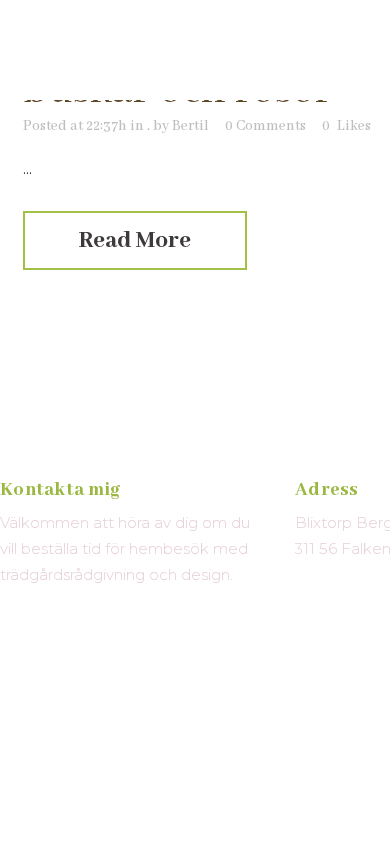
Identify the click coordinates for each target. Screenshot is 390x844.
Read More (135, 240)
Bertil (190, 126)
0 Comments (265, 126)
